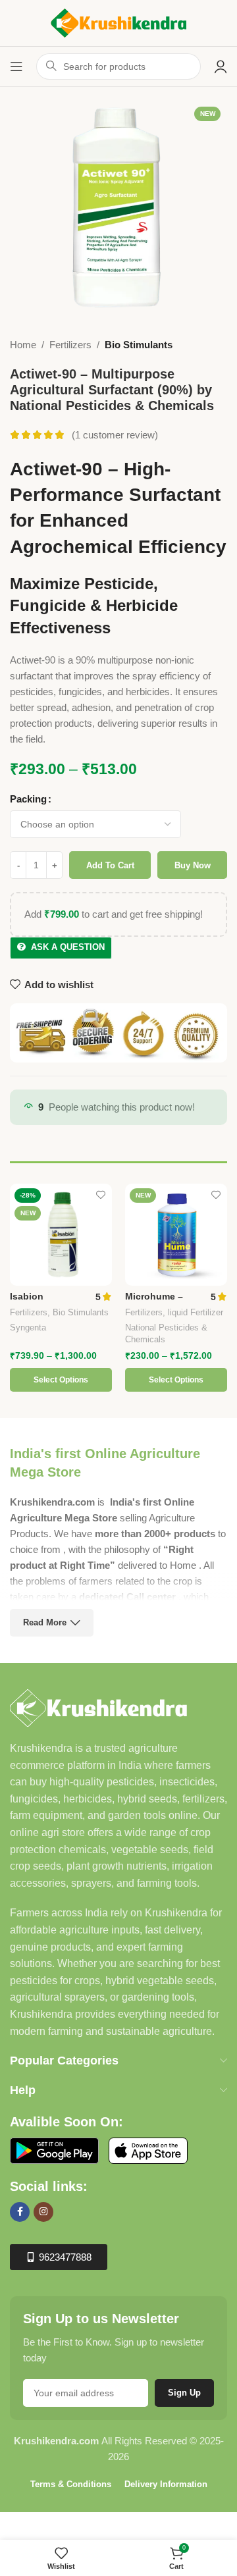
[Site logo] (118, 22)
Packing (28, 799)
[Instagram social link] (43, 2212)
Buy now (193, 865)
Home (23, 345)
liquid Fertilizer (196, 1312)
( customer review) (115, 435)
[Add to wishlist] (100, 1195)
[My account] (221, 66)
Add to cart (110, 865)
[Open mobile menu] (16, 66)
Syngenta (28, 1327)
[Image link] (98, 1707)
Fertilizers (70, 345)
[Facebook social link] (20, 2212)
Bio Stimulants (139, 345)
